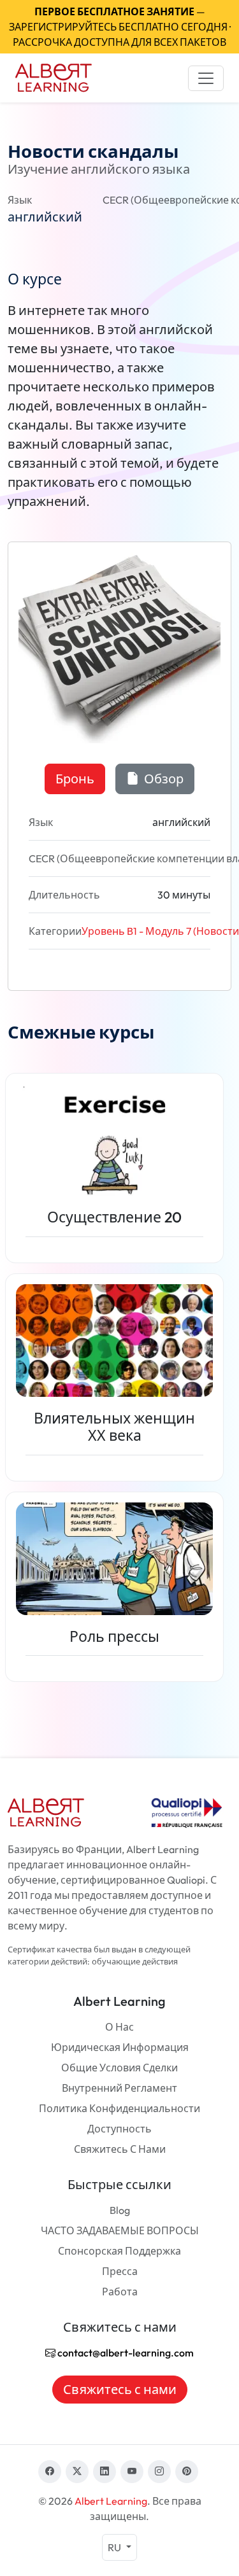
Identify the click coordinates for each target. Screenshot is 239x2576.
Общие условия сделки (119, 2068)
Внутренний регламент (119, 2088)
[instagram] (159, 2472)
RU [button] (115, 2547)
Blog (120, 2210)
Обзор (163, 779)
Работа (120, 2292)
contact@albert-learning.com (125, 2353)
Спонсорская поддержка (119, 2251)
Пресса (120, 2271)
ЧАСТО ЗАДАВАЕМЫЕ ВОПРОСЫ (120, 2230)
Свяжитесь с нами (120, 2149)
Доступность (119, 2129)
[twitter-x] (77, 2472)
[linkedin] (105, 2472)
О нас (119, 2027)
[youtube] (132, 2472)
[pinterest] (187, 2472)
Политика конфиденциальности (119, 2108)
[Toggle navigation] (206, 78)
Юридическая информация (120, 2047)
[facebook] (50, 2472)
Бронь (75, 779)
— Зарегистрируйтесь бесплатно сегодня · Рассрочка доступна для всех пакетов (120, 27)
